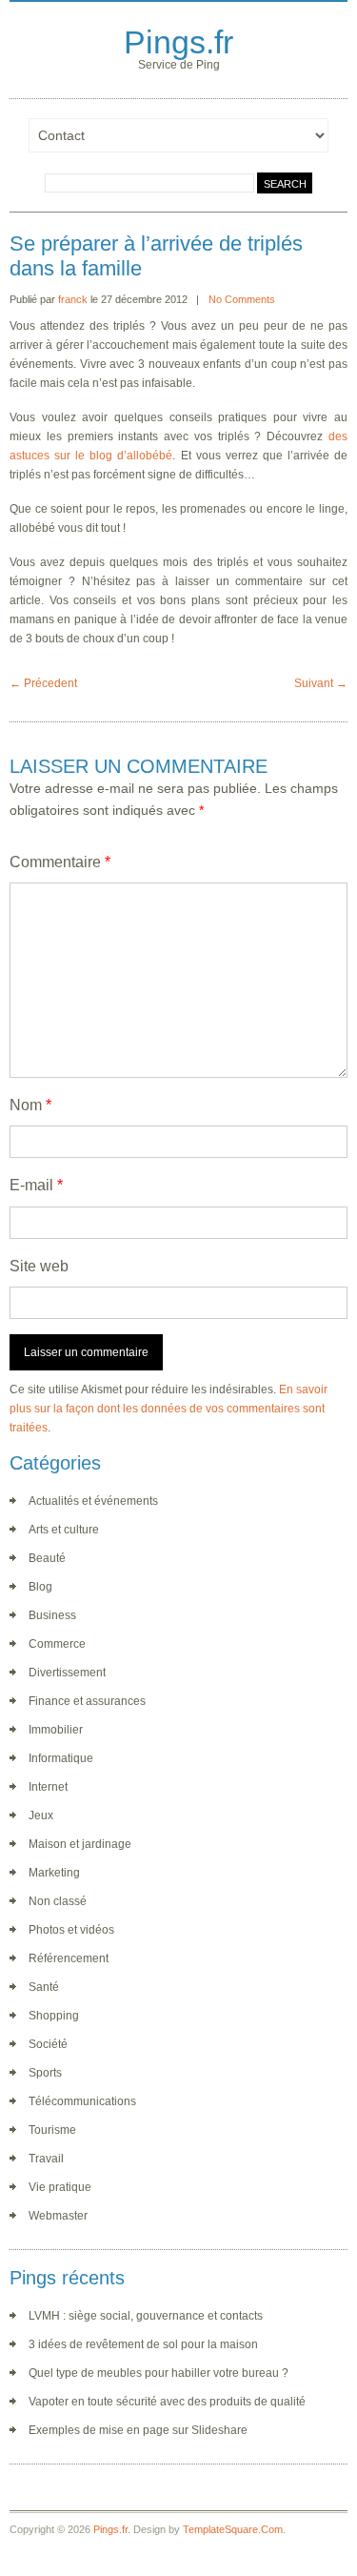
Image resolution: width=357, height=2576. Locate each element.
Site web (39, 1266)
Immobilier (56, 1730)
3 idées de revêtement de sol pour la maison (143, 2344)
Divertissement (67, 1673)
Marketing (54, 1873)
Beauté (47, 1558)
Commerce (57, 1644)
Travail (46, 2159)
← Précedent (43, 683)
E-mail (36, 1185)
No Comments (242, 299)
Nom (30, 1105)
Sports (45, 2073)
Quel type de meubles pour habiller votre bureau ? (159, 2373)
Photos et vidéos (71, 1930)
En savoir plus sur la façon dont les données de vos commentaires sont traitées (169, 1409)
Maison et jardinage (80, 1844)
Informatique (61, 1758)
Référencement (69, 1958)
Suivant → (321, 683)
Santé (44, 1987)
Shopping (54, 2016)
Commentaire (60, 862)
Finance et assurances (87, 1701)
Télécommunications (82, 2101)
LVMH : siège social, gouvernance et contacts (146, 2316)
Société (48, 2044)
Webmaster (58, 2216)
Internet (48, 1787)
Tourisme (52, 2130)
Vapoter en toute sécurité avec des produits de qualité (167, 2402)
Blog (40, 1587)
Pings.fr (178, 42)
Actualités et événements (93, 1501)
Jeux (41, 1815)
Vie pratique (60, 2187)
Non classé (58, 1901)
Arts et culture (64, 1530)
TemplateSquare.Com (233, 2529)
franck (73, 299)
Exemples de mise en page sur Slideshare (138, 2430)
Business (52, 1615)
